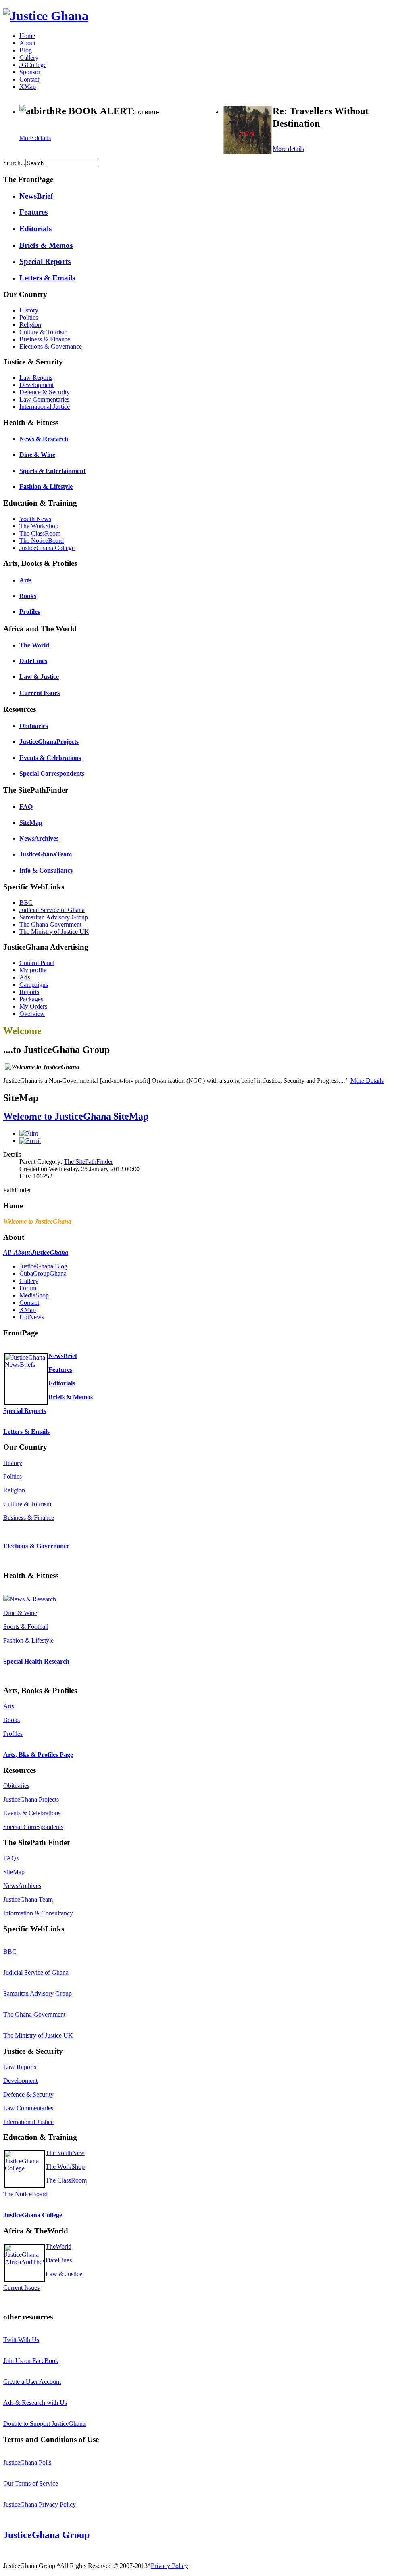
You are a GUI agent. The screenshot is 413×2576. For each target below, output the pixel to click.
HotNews (32, 1317)
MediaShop (34, 1295)
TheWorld (58, 2246)
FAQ (26, 807)
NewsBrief (36, 196)
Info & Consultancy (46, 870)
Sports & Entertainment (52, 471)
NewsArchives (39, 838)
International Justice (45, 407)
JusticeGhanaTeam (46, 854)
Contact (29, 79)
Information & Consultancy (38, 1913)
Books (28, 596)
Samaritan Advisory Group (54, 917)
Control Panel (37, 963)
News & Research (44, 439)
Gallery (29, 58)
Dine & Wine (37, 455)
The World (34, 645)
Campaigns (34, 985)
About (27, 43)
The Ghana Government (50, 924)
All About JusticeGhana (36, 1252)
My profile (33, 970)
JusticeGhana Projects (31, 1799)
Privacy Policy (169, 2566)
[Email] (30, 1141)
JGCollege (33, 65)
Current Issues (40, 693)
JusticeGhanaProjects (49, 742)
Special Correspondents (52, 773)
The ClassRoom (40, 533)
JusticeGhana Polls (27, 2462)
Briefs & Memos (46, 245)
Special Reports (45, 261)
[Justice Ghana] (46, 16)
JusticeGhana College (47, 548)
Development (37, 385)
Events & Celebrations (50, 758)
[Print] (29, 1133)
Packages (31, 999)
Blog (26, 50)
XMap (28, 87)
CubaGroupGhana (43, 1273)
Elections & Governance (51, 346)
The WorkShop (39, 526)
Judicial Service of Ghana (52, 910)
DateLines (33, 661)
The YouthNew (65, 2153)
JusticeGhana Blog (43, 1266)
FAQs (11, 1858)
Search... (14, 163)
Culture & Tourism (43, 332)
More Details (367, 1081)
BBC (26, 903)
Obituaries (34, 726)
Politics (29, 317)
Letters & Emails (47, 278)
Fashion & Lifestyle (46, 487)
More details (35, 138)
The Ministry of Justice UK (54, 932)
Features (33, 212)
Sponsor (30, 72)
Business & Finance (45, 339)
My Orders (33, 1006)
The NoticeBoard (42, 541)
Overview (32, 1014)
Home (27, 36)
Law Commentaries (44, 399)
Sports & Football (26, 1627)
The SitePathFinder (88, 1162)
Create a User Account (32, 2382)
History (29, 310)
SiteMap (31, 823)
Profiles (30, 612)
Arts (25, 580)
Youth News (35, 519)
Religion (30, 325)
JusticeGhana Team (28, 1899)
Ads (25, 977)
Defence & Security (45, 392)
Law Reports (36, 378)
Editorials (35, 229)
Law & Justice (39, 677)
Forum (28, 1288)
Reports (29, 992)
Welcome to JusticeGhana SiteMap (76, 1116)
